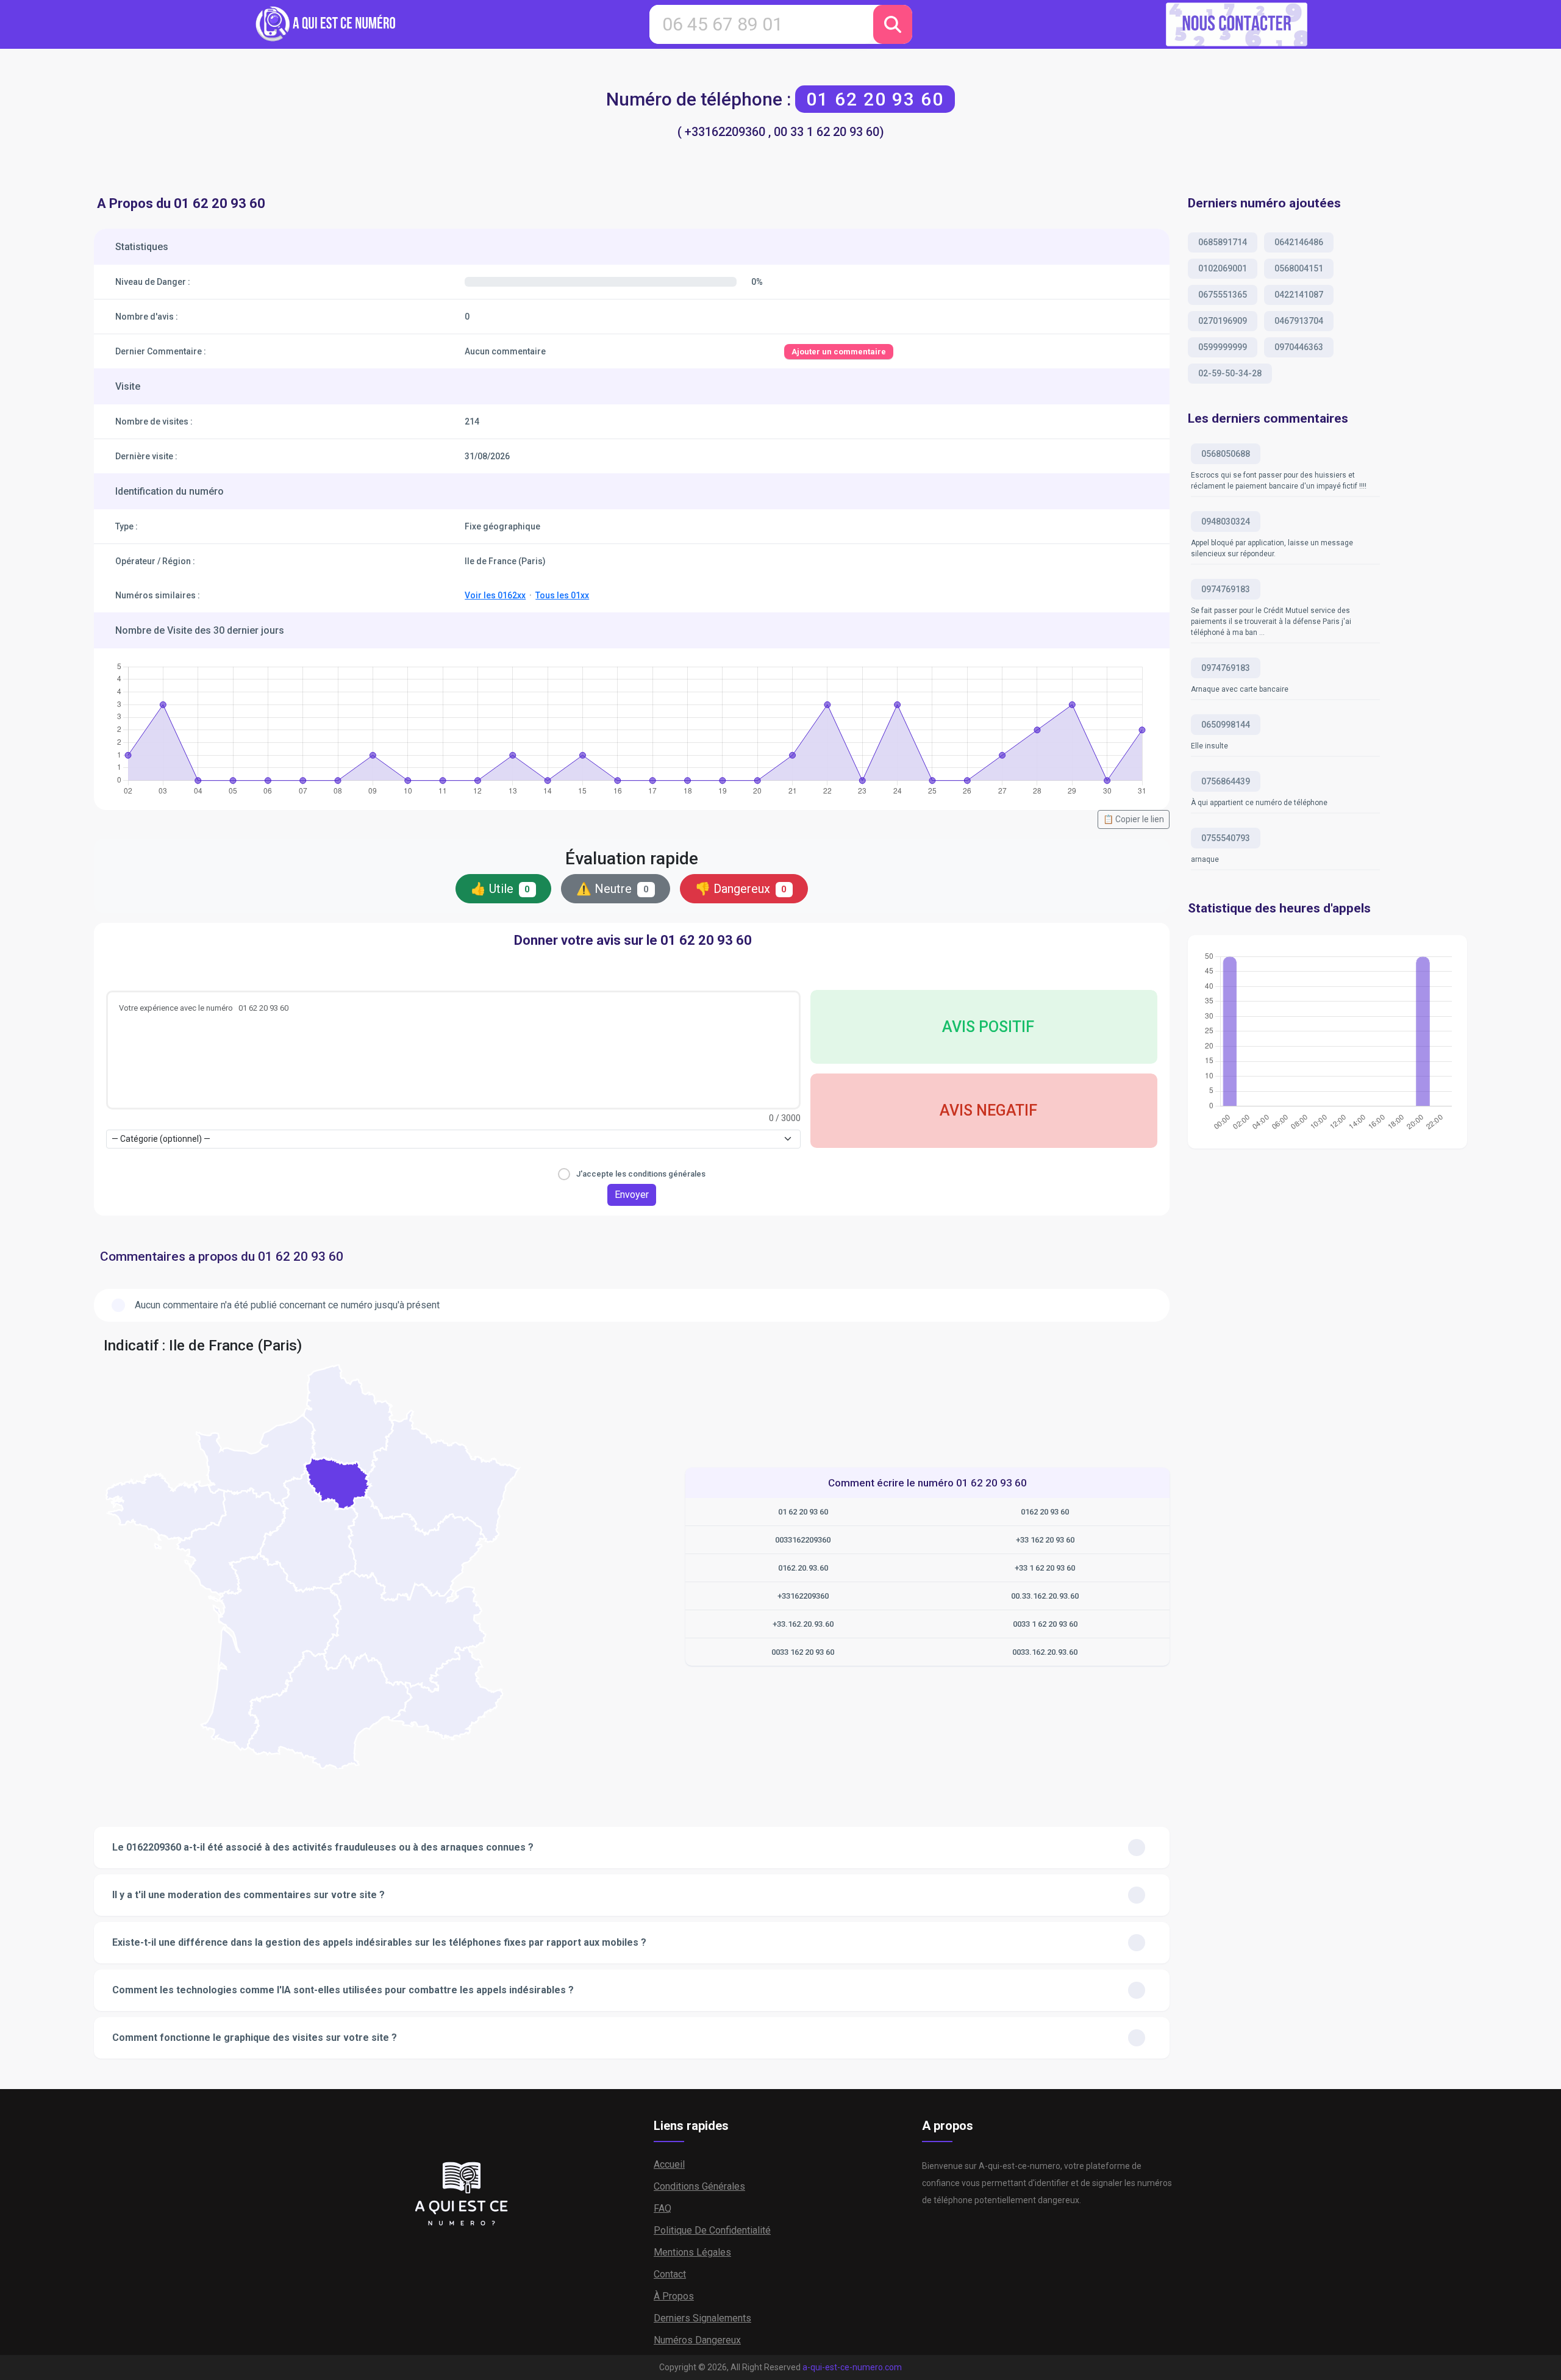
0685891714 (1223, 242)
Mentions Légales (692, 2252)
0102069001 (1223, 268)
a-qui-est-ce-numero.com (852, 2367)
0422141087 (1299, 295)
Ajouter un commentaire (839, 352)
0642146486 (1299, 242)
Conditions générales (699, 2186)
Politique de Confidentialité (712, 2230)
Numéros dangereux (697, 2340)
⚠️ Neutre (613, 889)
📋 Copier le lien (1134, 819)
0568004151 (1299, 268)
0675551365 (1223, 295)
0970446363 (1299, 347)
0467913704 (1299, 321)
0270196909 (1223, 321)
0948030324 (1226, 522)
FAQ (663, 2208)
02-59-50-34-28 (1230, 373)
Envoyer (632, 1195)
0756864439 (1226, 781)
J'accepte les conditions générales (641, 1174)
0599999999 (1223, 347)
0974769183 (1226, 589)
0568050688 (1226, 454)
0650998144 (1226, 725)
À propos (674, 2296)
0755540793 (1226, 838)
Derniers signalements (702, 2318)
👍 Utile (501, 889)
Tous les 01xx (562, 595)
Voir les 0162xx (495, 595)
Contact (670, 2274)
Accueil (669, 2164)
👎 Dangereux (741, 889)
